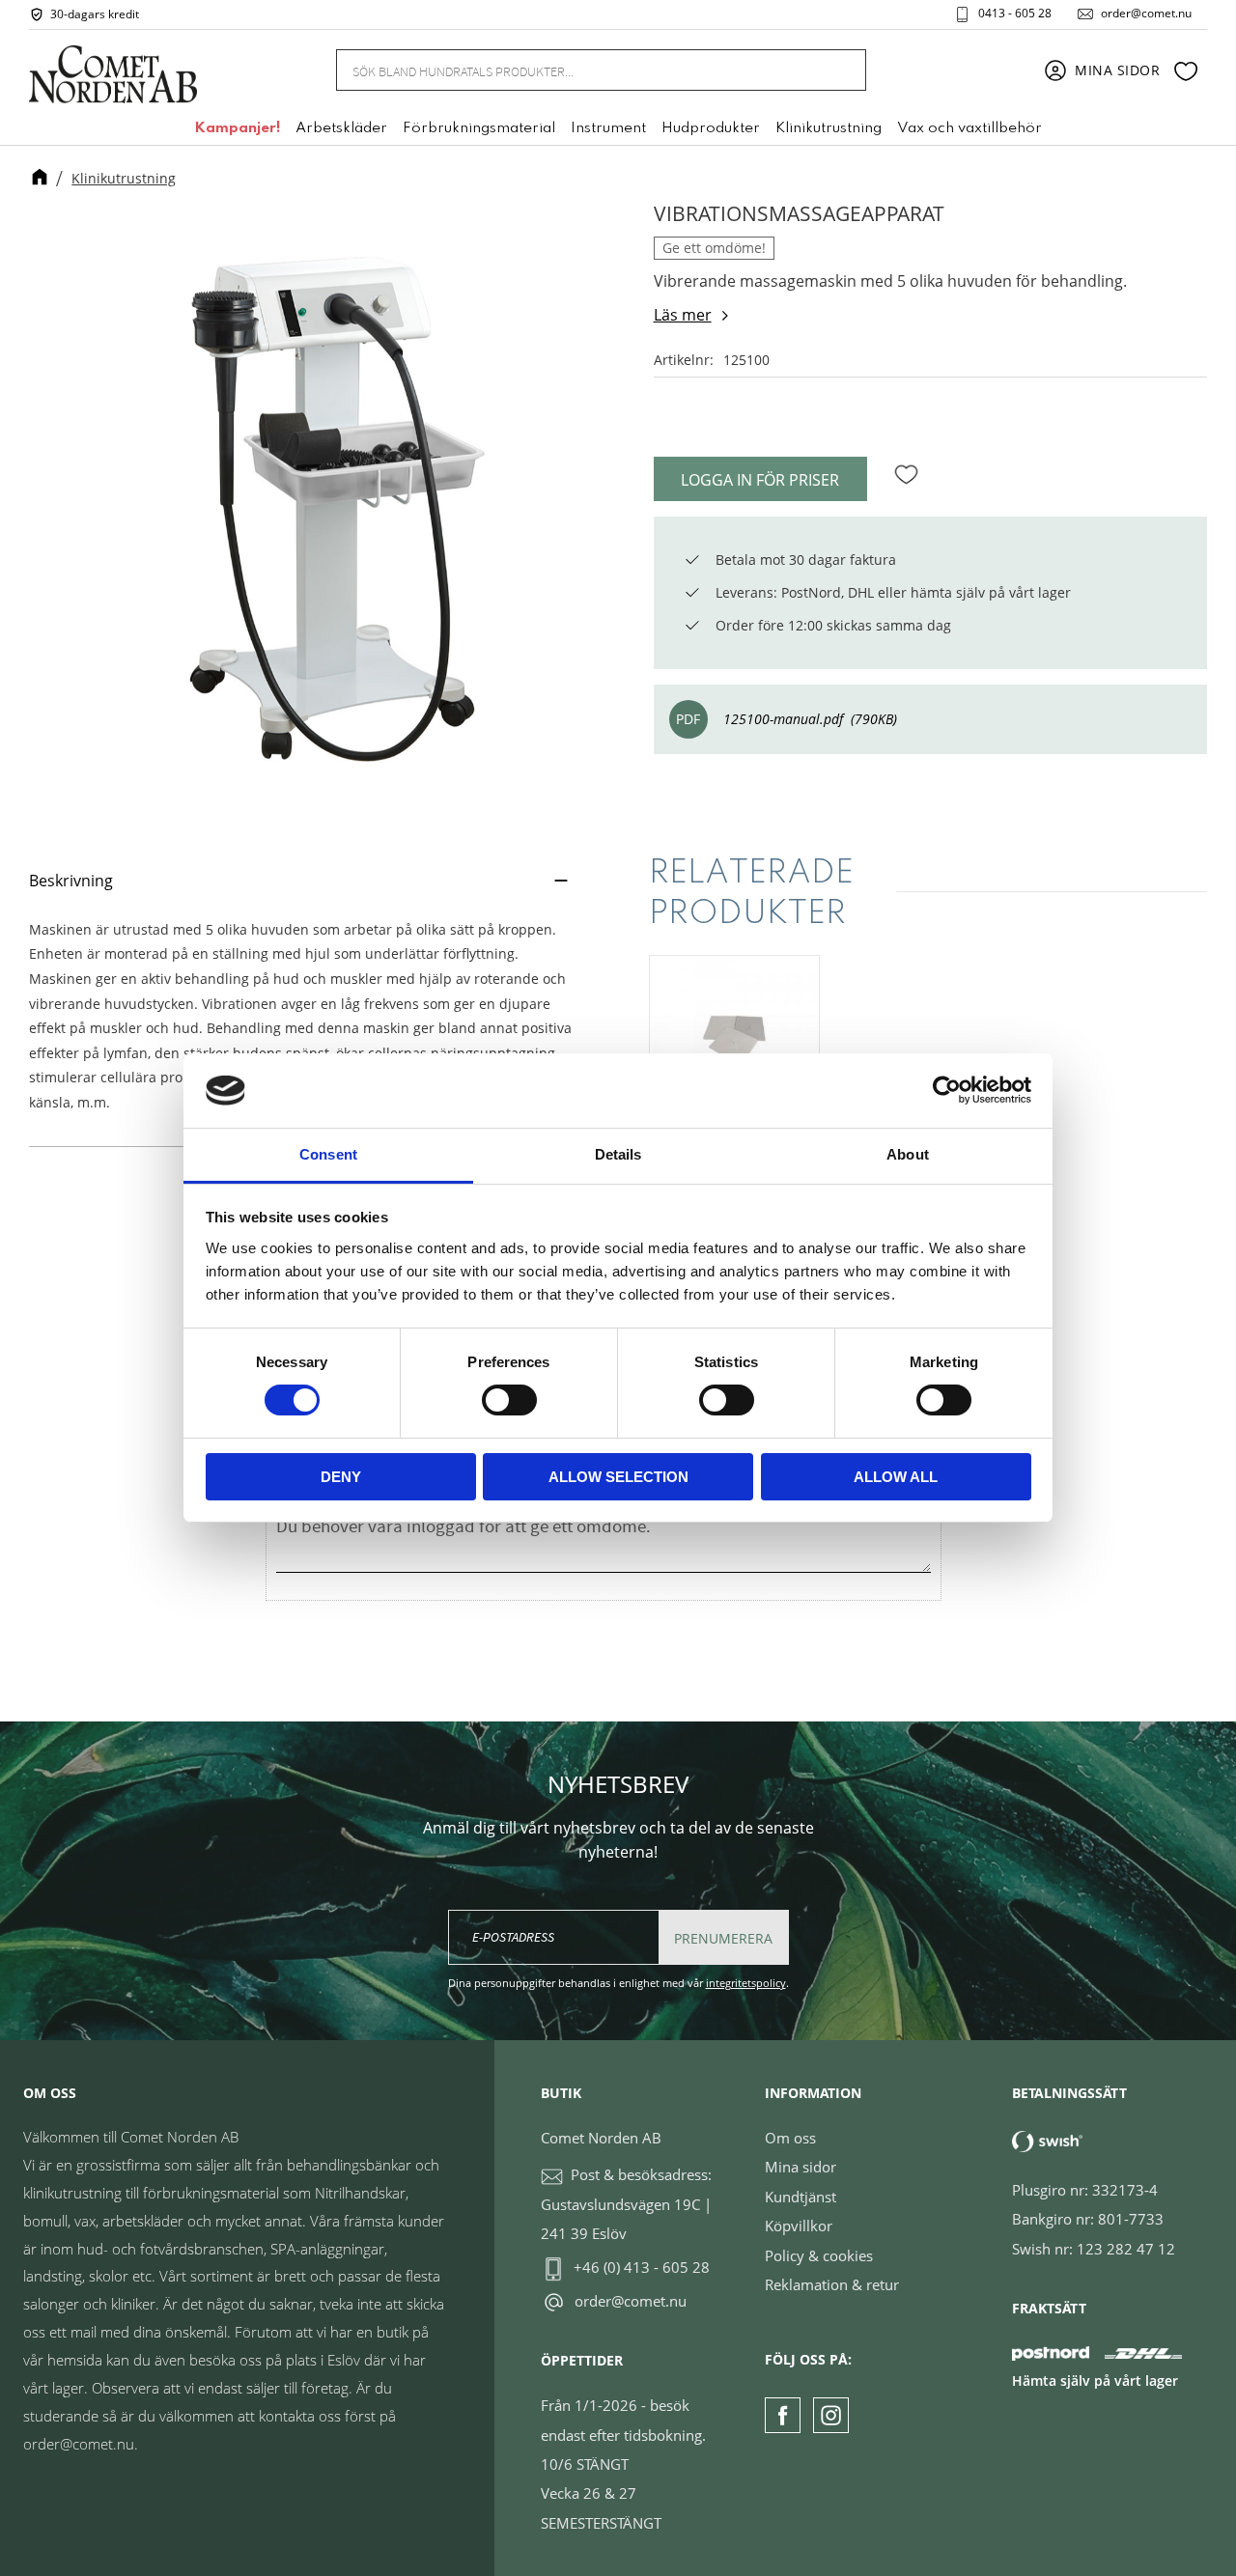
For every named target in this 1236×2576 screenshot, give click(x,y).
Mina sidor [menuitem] (1118, 70)
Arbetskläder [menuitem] (341, 128)
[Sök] (840, 70)
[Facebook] (783, 2415)
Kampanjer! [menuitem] (237, 128)
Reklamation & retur (832, 2284)
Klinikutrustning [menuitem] (829, 128)
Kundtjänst (801, 2197)
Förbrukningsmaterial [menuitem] (479, 128)
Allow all (896, 1477)
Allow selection (618, 1477)
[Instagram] (831, 2415)
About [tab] (908, 1154)
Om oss (790, 2138)
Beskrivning (71, 881)
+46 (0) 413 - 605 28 (642, 2267)
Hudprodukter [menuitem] (711, 128)
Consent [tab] (328, 1154)
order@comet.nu (1146, 14)
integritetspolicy (746, 1983)
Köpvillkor (799, 2226)
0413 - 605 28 (1015, 14)
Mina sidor (801, 2167)
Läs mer (683, 315)
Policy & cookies (819, 2255)
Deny (341, 1477)
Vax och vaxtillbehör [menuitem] (969, 128)
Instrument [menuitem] (608, 128)
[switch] (509, 1400)
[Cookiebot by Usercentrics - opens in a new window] (947, 1090)
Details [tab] (618, 1154)
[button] (1186, 70)
